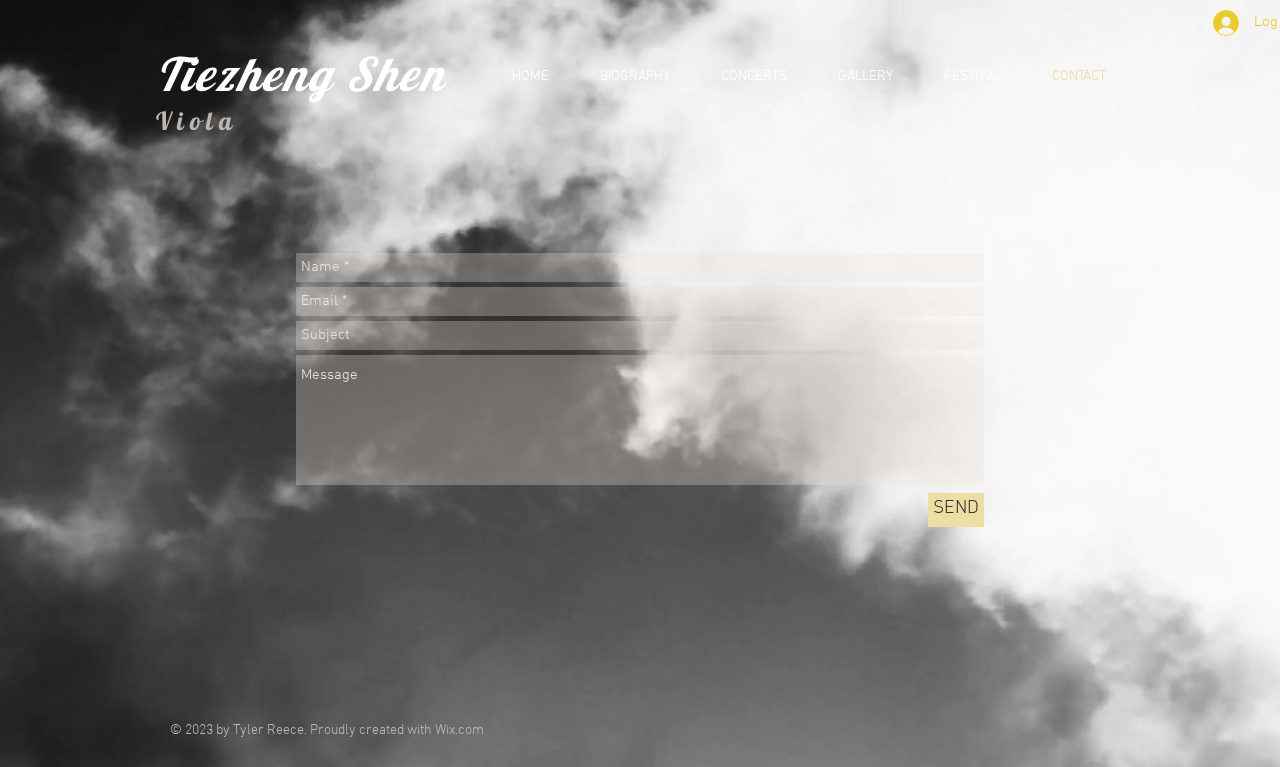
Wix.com (459, 730)
